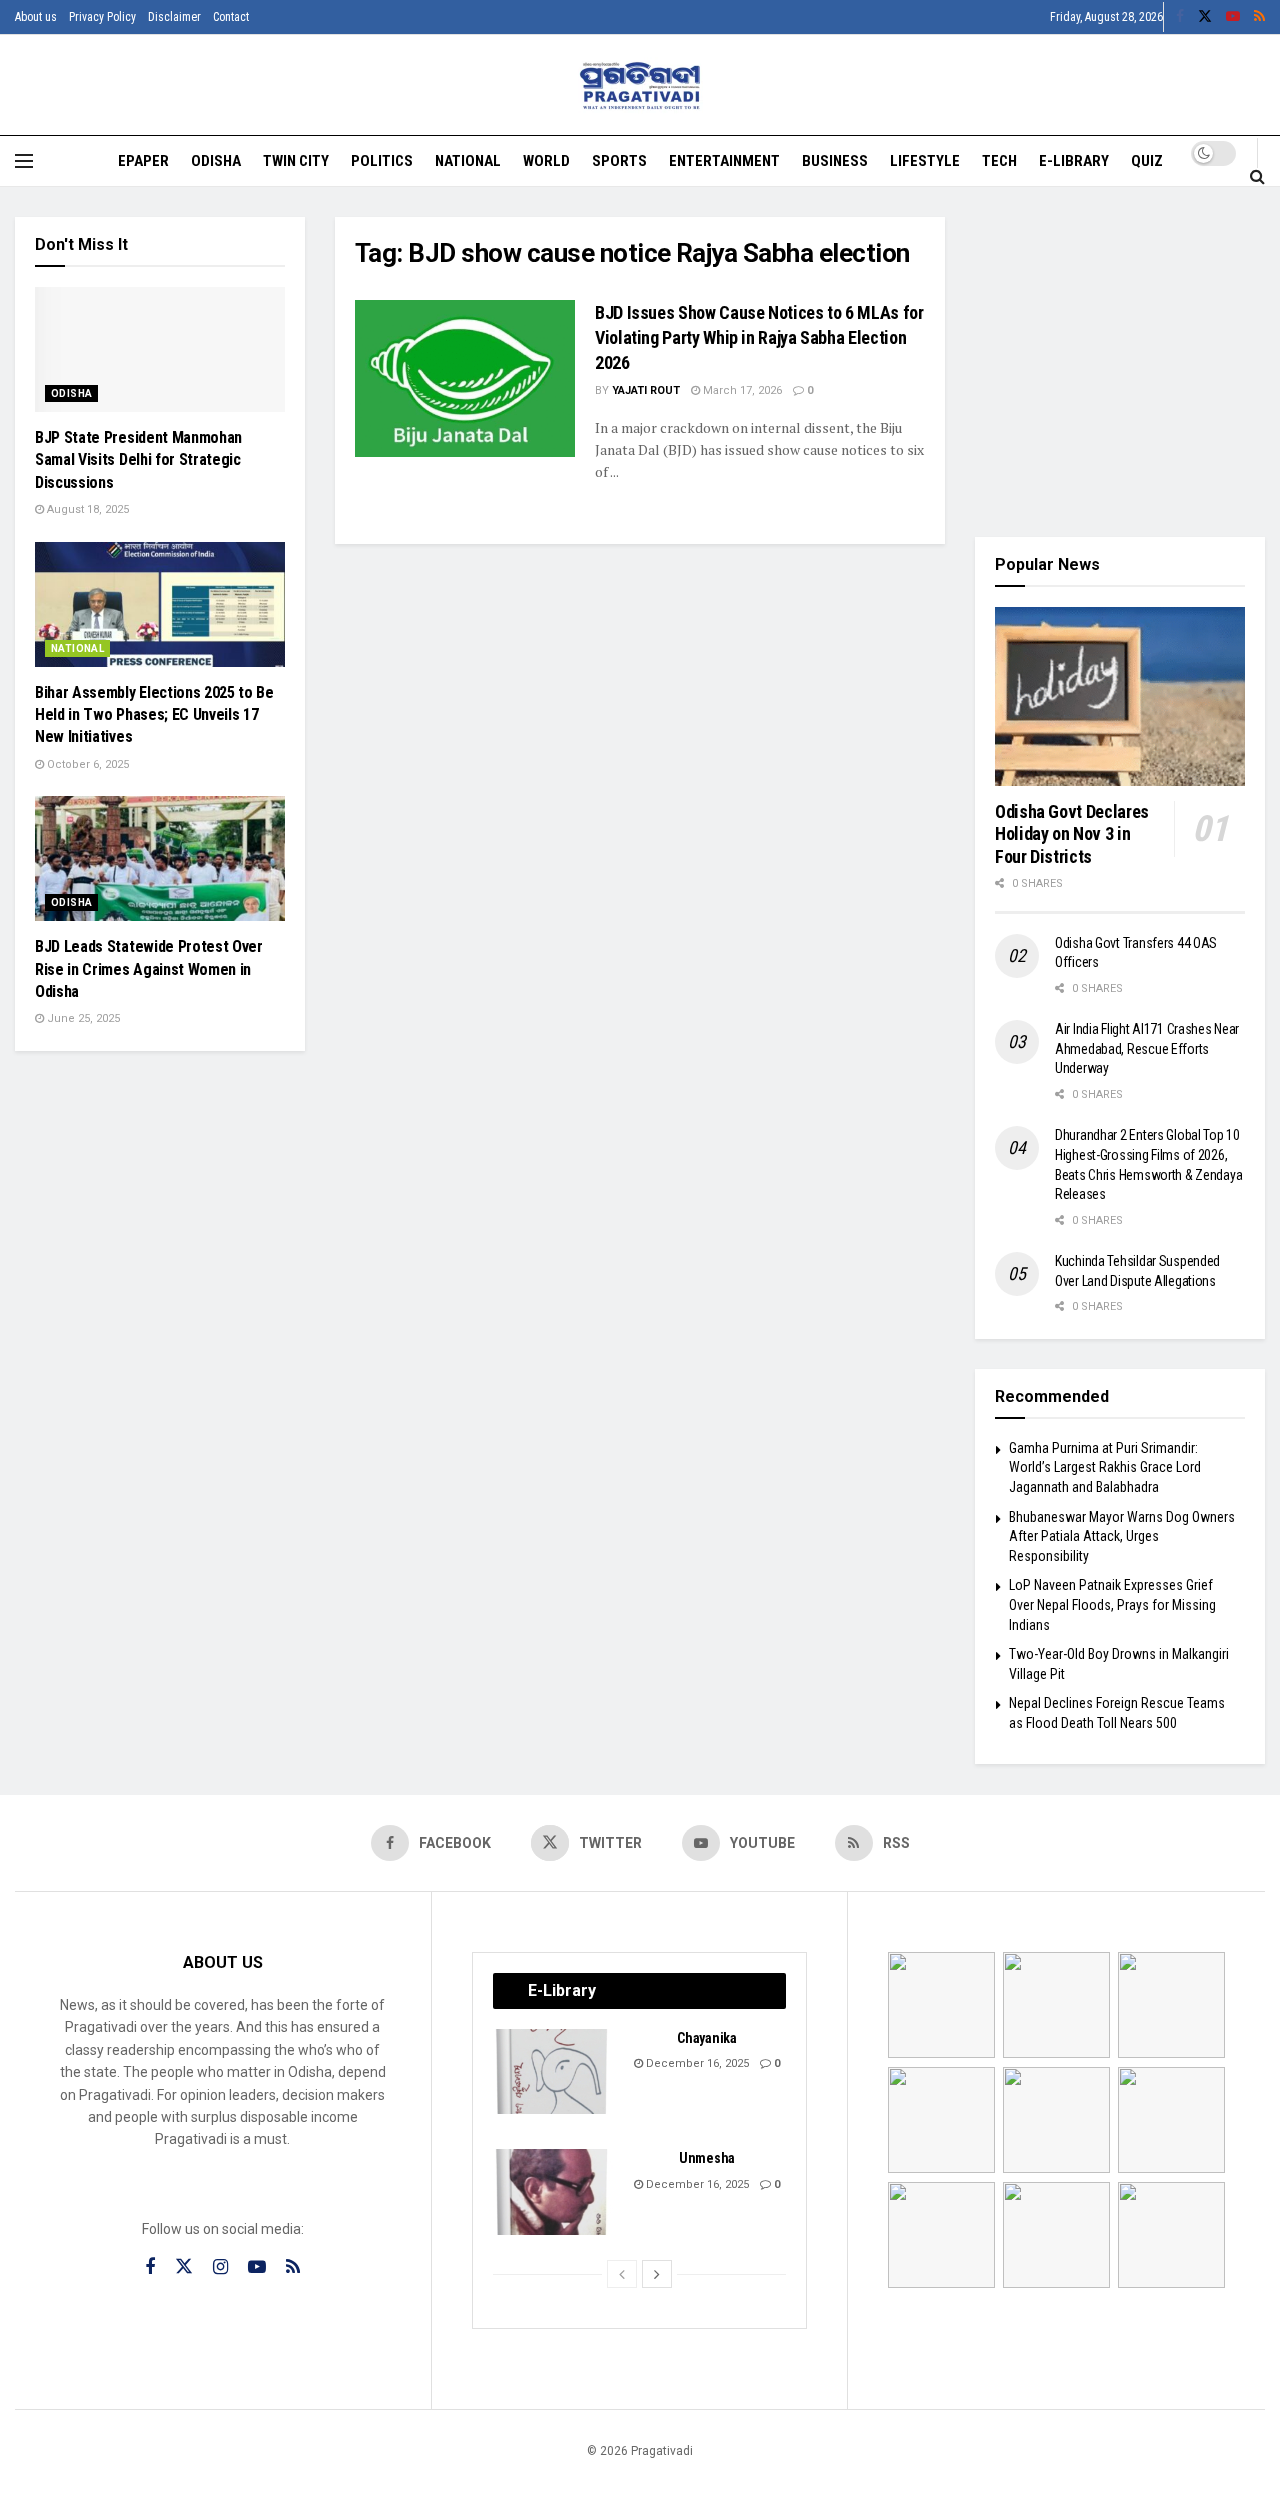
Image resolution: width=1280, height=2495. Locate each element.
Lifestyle (925, 161)
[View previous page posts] (622, 2274)
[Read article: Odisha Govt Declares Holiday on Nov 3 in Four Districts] (1120, 696)
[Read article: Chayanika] (553, 2072)
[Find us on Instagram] (220, 2267)
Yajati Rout (646, 390)
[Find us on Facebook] (1180, 17)
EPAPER (143, 161)
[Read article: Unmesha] (553, 2192)
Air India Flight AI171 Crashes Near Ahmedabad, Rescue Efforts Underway (1147, 1048)
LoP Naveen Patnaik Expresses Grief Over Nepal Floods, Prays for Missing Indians (1112, 1604)
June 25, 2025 (82, 1018)
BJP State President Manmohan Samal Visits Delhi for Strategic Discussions (138, 460)
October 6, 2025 (86, 764)
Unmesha (707, 2158)
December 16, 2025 (696, 2063)
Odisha (216, 161)
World (546, 161)
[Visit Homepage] (640, 85)
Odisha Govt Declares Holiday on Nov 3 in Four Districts (1072, 834)
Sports (619, 161)
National (468, 161)
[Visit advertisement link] (1120, 362)
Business (835, 161)
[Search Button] (1257, 176)
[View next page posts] (657, 2274)
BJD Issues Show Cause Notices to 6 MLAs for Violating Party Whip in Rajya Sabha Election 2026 (759, 337)
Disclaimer (174, 17)
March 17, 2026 (741, 390)
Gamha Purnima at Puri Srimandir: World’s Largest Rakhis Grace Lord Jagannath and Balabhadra (1105, 1467)
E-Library (1074, 161)
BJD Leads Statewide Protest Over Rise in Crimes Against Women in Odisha (149, 969)
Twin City (296, 161)
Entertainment (724, 161)
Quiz (1147, 161)
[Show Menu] (24, 161)
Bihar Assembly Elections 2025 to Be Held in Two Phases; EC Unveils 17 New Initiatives (154, 715)
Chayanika (706, 2038)
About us (36, 17)
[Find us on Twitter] (1205, 17)
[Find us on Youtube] (1233, 17)
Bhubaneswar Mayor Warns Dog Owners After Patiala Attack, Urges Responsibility (1122, 1536)
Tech (999, 161)
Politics (382, 161)
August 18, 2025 (86, 509)
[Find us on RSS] (1259, 17)
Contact (231, 17)
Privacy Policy (102, 17)
